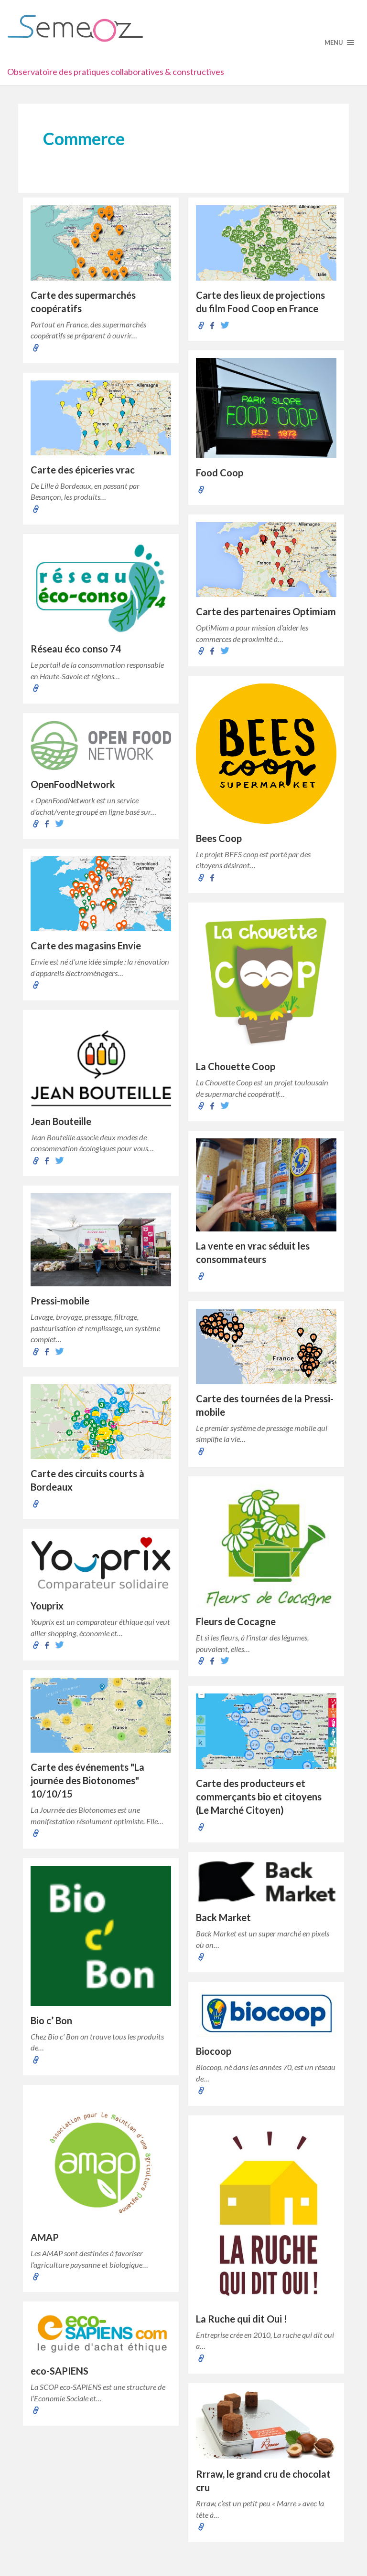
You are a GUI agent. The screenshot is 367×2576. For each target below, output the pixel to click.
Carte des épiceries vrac (83, 470)
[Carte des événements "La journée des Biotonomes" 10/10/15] (101, 1715)
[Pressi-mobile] (101, 1240)
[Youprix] (101, 1564)
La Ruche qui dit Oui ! (242, 2319)
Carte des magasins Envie (86, 946)
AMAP (45, 2237)
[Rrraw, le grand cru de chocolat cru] (266, 2425)
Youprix (47, 1606)
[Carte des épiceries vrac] (101, 418)
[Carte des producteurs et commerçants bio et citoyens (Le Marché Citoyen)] (266, 1731)
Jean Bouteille (61, 1121)
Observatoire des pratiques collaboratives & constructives (116, 72)
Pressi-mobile (60, 1301)
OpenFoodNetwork (73, 784)
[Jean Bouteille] (101, 1062)
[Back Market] (266, 1882)
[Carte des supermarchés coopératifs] (101, 243)
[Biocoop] (266, 2013)
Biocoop (214, 2051)
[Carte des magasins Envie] (101, 894)
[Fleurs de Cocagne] (266, 1546)
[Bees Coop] (266, 754)
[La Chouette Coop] (266, 981)
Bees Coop (219, 838)
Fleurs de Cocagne (236, 1621)
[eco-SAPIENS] (101, 2333)
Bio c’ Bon (51, 2020)
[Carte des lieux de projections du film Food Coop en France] (266, 243)
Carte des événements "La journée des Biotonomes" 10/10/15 (87, 1780)
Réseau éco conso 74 (76, 649)
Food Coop (220, 473)
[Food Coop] (266, 408)
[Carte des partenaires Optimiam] (266, 560)
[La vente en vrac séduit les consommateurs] (266, 1185)
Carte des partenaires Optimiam (266, 611)
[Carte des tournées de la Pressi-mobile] (266, 1346)
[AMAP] (101, 2158)
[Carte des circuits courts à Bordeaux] (101, 1422)
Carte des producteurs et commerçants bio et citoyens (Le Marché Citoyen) (259, 1797)
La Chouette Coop (236, 1066)
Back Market (223, 1917)
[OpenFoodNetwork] (101, 745)
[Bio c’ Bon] (101, 1936)
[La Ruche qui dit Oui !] (266, 2214)
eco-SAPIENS (59, 2371)
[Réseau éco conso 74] (101, 588)
